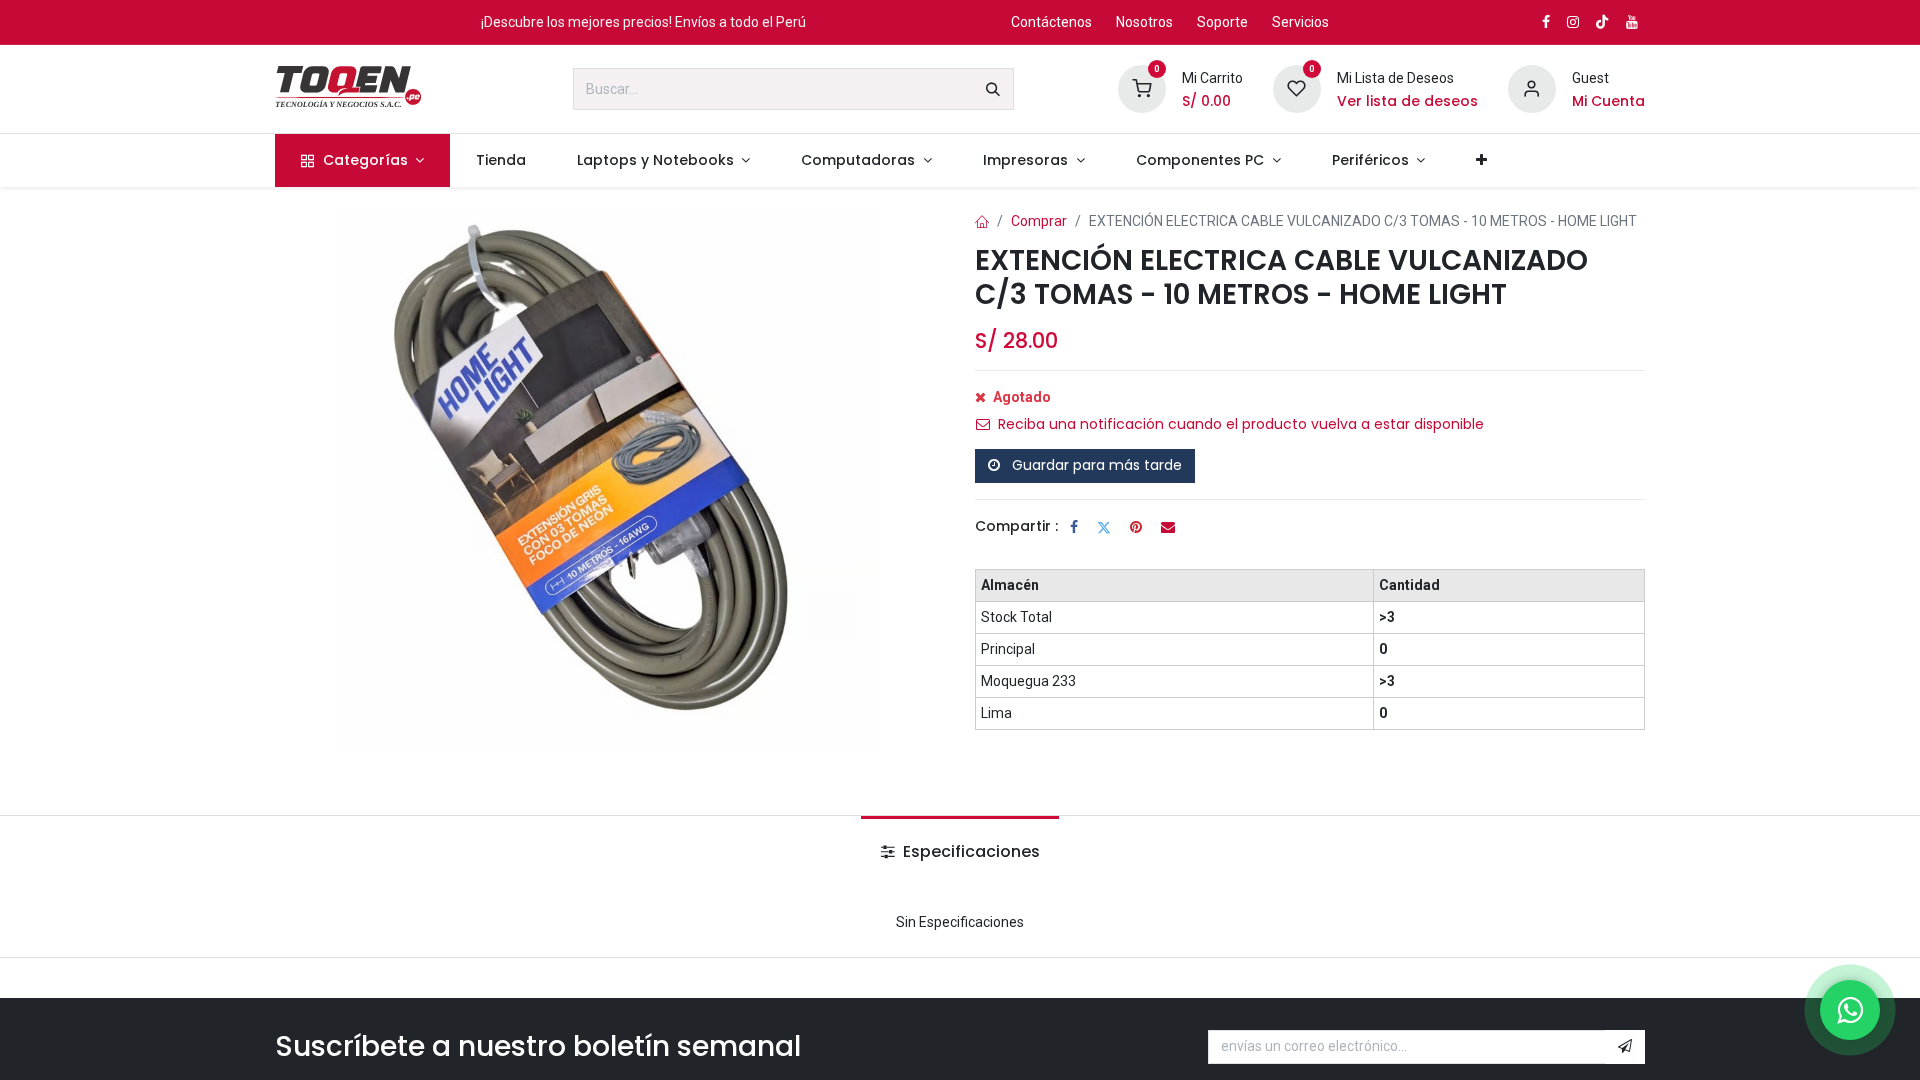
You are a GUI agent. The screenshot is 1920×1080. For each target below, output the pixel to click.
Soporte (1222, 22)
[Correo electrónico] (1168, 527)
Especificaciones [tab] (969, 851)
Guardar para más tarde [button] (1095, 465)
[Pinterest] (1136, 527)
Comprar (1039, 221)
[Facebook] (1074, 527)
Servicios (1300, 22)
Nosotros (1144, 22)
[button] (1625, 1047)
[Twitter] (1104, 527)
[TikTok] (1602, 22)
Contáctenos (1051, 22)
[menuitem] (362, 160)
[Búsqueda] (993, 89)
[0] (1142, 88)
